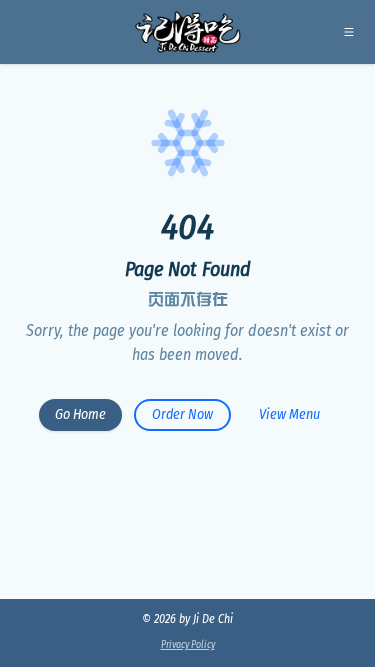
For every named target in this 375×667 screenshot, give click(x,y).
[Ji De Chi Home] (187, 32)
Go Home (80, 414)
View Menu (289, 414)
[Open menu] (349, 32)
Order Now (182, 414)
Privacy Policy (188, 645)
